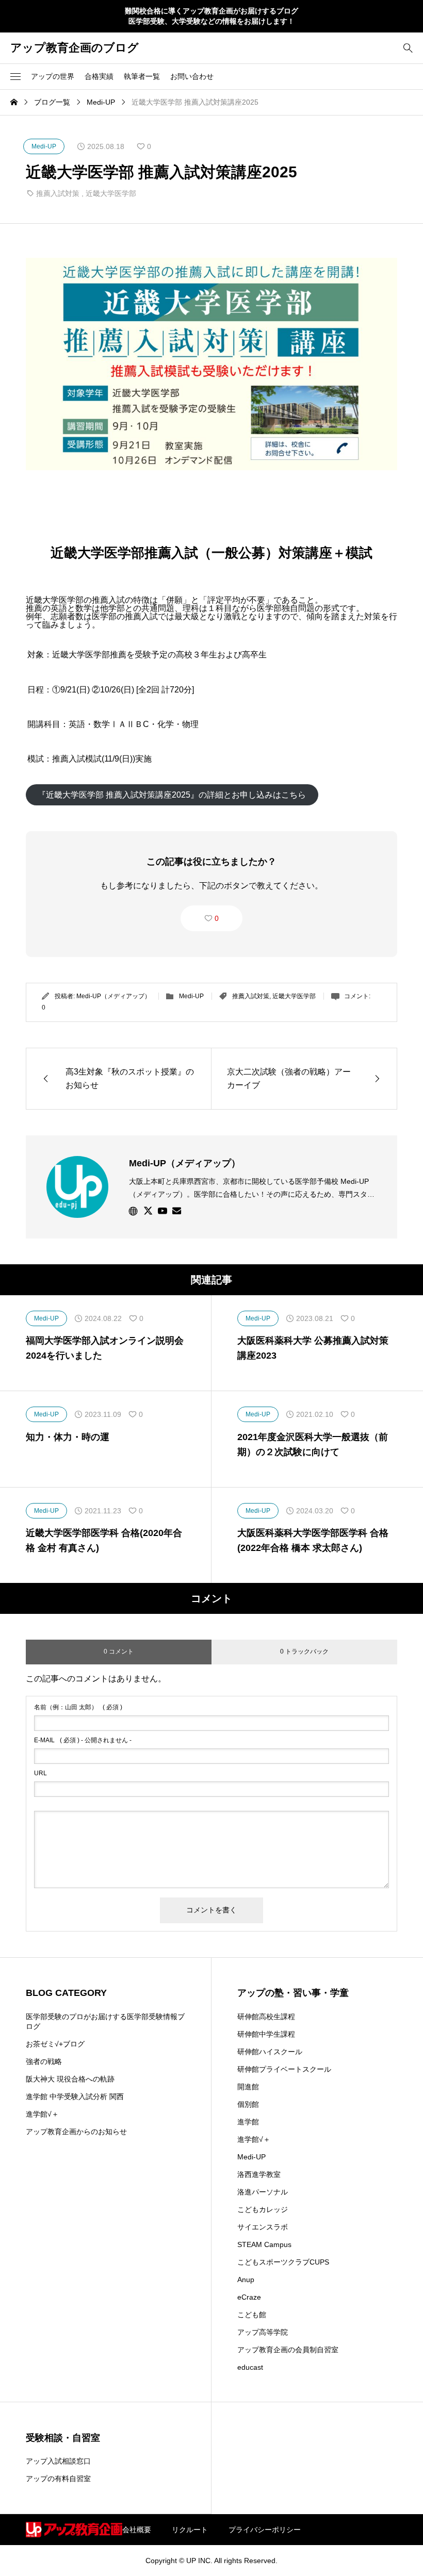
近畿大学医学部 (111, 193)
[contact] (177, 1210)
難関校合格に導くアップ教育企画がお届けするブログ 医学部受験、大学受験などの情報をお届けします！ (211, 16)
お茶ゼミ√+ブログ (55, 2044)
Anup (246, 2280)
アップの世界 (53, 76)
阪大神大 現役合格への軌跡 (70, 2079)
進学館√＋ (42, 2114)
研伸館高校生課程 (266, 2017)
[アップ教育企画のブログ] (74, 2530)
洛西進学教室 (259, 2174)
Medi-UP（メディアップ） (113, 996)
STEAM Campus (264, 2244)
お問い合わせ (192, 76)
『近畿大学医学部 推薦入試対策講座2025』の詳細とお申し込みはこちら (172, 795)
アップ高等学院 (263, 2332)
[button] (15, 76)
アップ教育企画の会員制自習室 (288, 2350)
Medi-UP (191, 996)
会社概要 (137, 2530)
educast (250, 2367)
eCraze (249, 2297)
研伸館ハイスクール (270, 2052)
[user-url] (134, 1211)
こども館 (252, 2315)
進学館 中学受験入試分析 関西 (75, 2096)
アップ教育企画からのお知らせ (76, 2132)
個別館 (248, 2104)
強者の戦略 (44, 2061)
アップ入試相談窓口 (58, 2461)
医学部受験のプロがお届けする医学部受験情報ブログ (105, 2022)
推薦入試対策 (58, 193)
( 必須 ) (78, 1707)
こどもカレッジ (263, 2209)
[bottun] (408, 48)
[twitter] (148, 1211)
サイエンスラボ (263, 2227)
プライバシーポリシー (265, 2530)
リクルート (190, 2530)
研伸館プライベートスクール (284, 2069)
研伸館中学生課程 (266, 2034)
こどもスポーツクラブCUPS (283, 2262)
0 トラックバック (304, 1652)
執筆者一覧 (142, 76)
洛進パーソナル (263, 2192)
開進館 (248, 2087)
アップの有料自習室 (58, 2479)
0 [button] (217, 918)
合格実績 (99, 76)
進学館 (248, 2122)
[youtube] (162, 1211)
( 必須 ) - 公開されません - (83, 1740)
